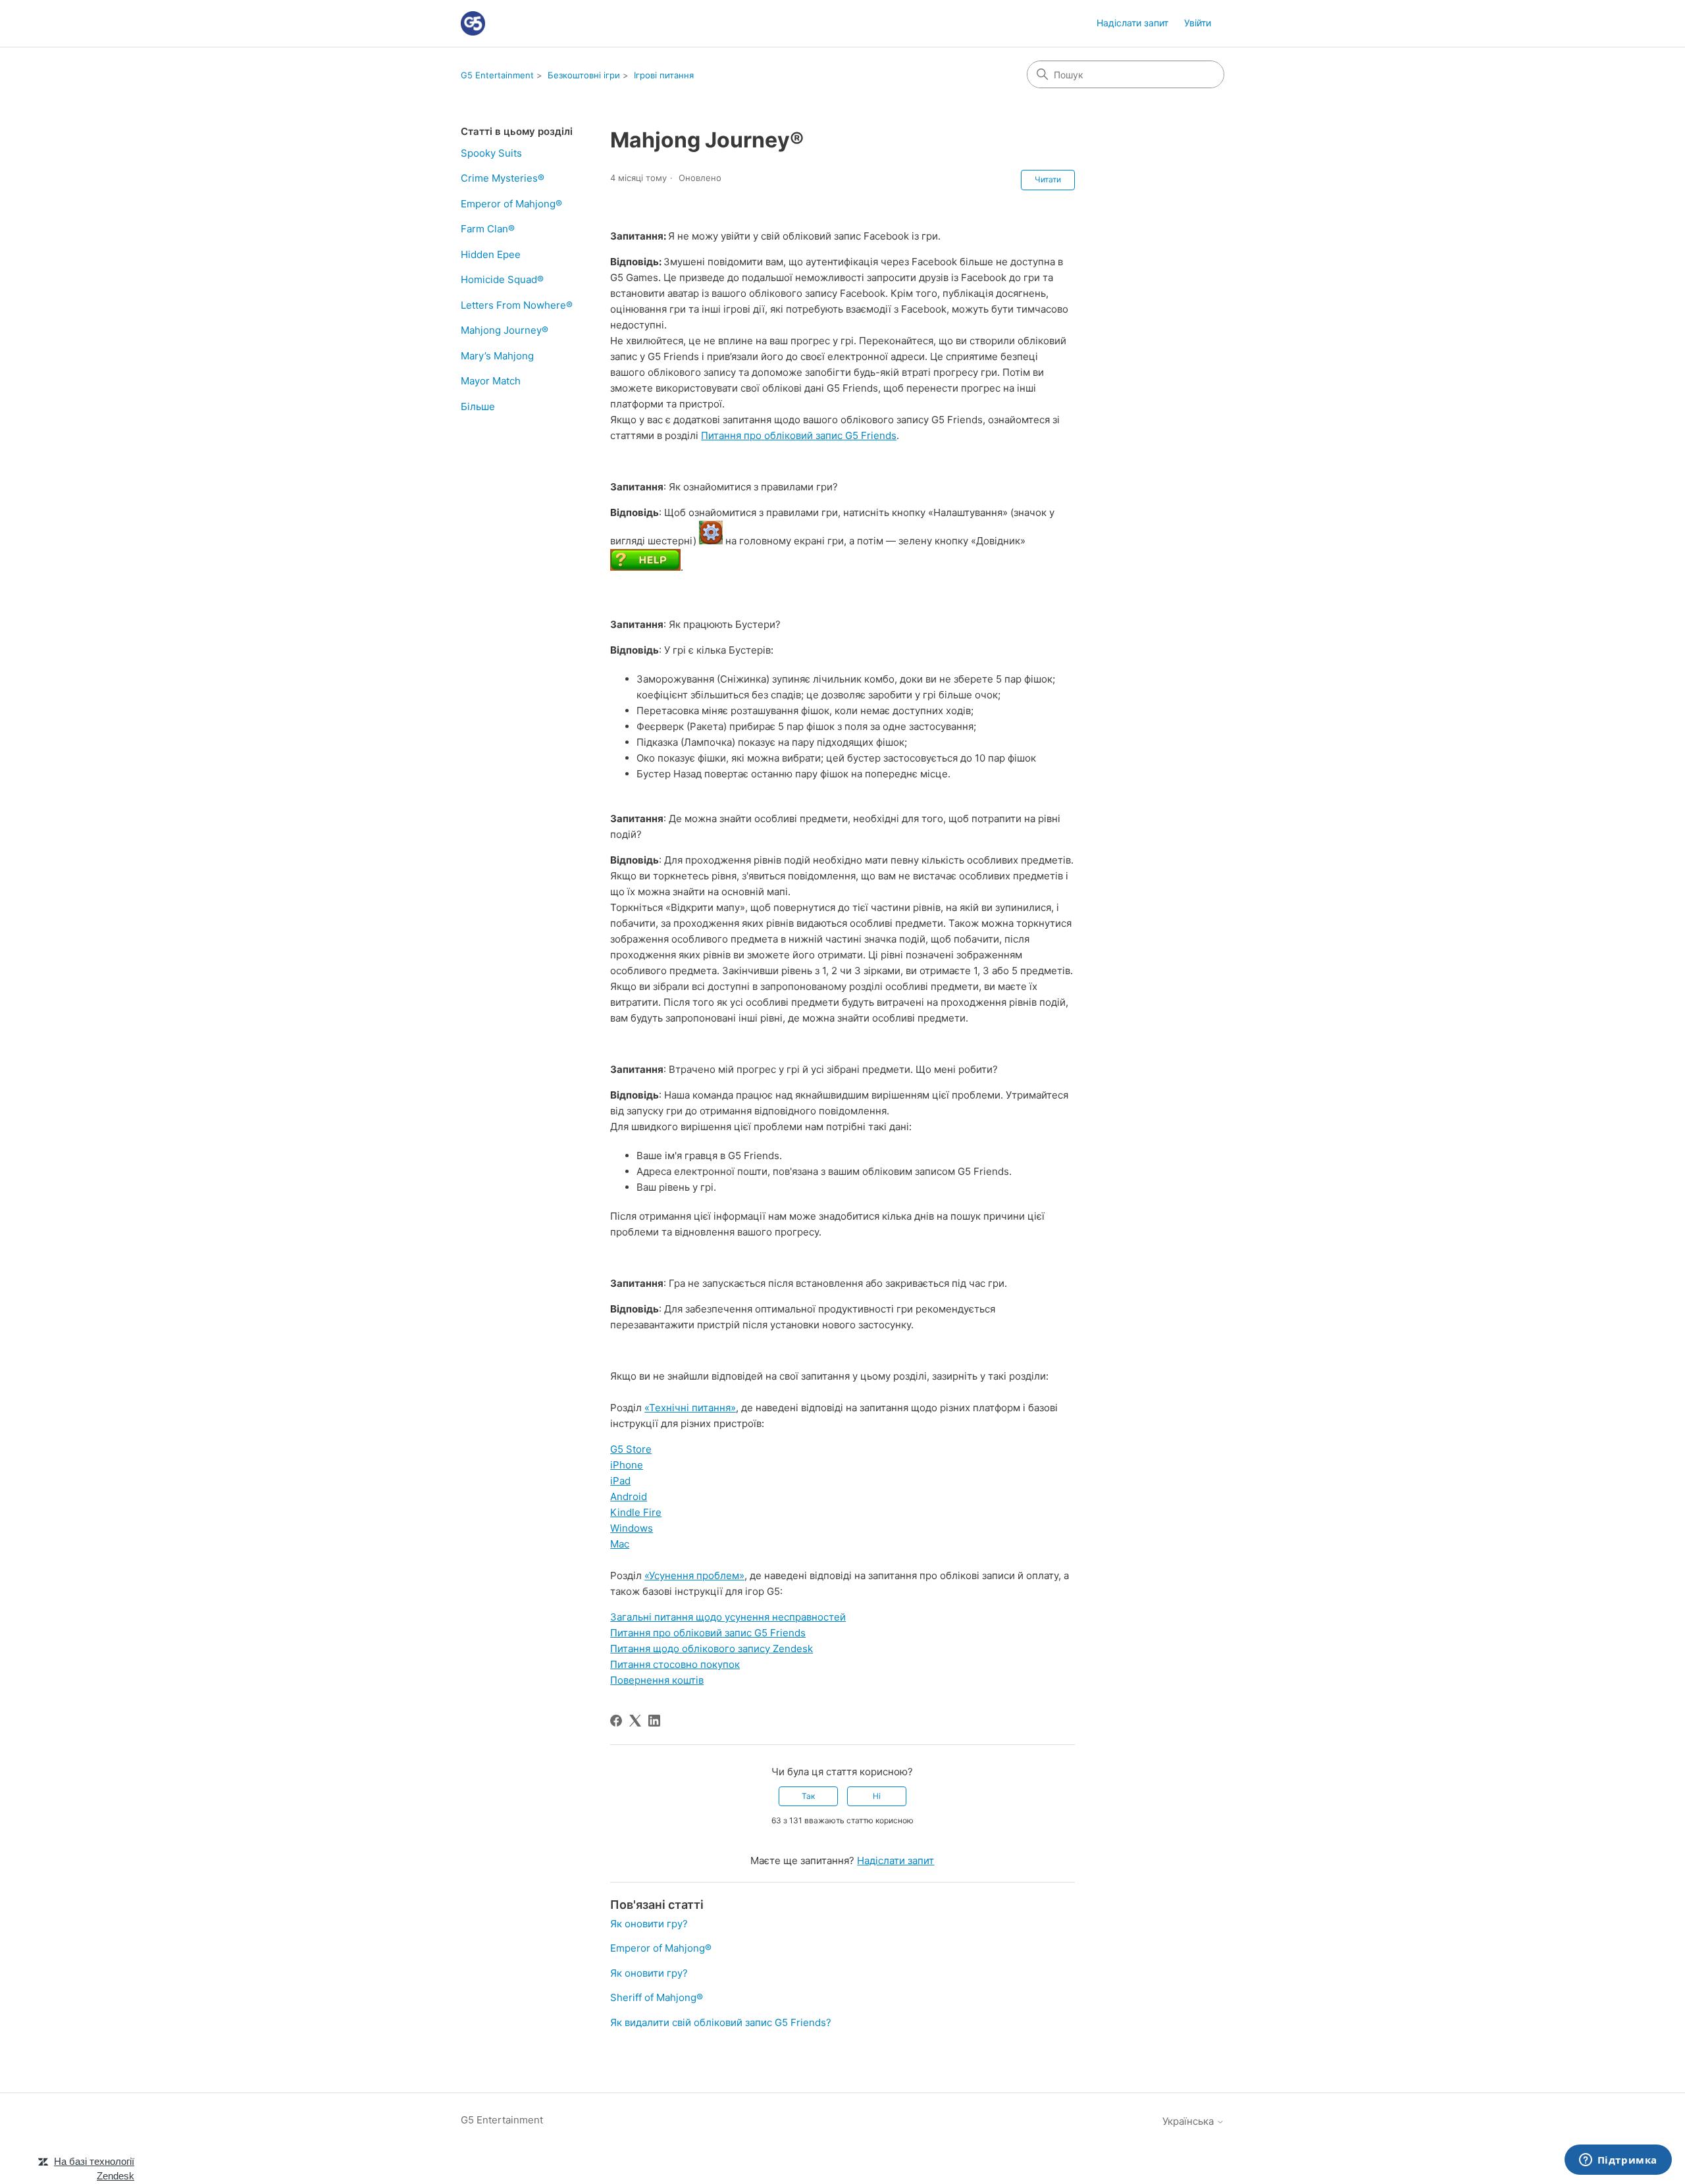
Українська (1189, 2121)
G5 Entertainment (497, 75)
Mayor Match (491, 381)
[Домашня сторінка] (473, 23)
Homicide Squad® (502, 279)
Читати (1048, 179)
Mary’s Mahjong (497, 356)
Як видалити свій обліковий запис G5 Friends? (721, 2022)
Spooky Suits (491, 153)
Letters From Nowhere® (517, 305)
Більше (478, 406)
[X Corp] (635, 1721)
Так (808, 1796)
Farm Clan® (488, 229)
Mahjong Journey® (505, 330)
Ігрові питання (664, 75)
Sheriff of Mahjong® (657, 1997)
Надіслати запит (1132, 23)
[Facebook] (616, 1721)
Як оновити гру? (649, 1924)
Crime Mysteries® (503, 178)
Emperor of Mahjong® (511, 204)
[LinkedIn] (654, 1721)
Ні (877, 1796)
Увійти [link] (1198, 23)
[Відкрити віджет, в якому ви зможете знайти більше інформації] (1618, 2161)
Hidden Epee (491, 254)
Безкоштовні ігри (584, 75)
